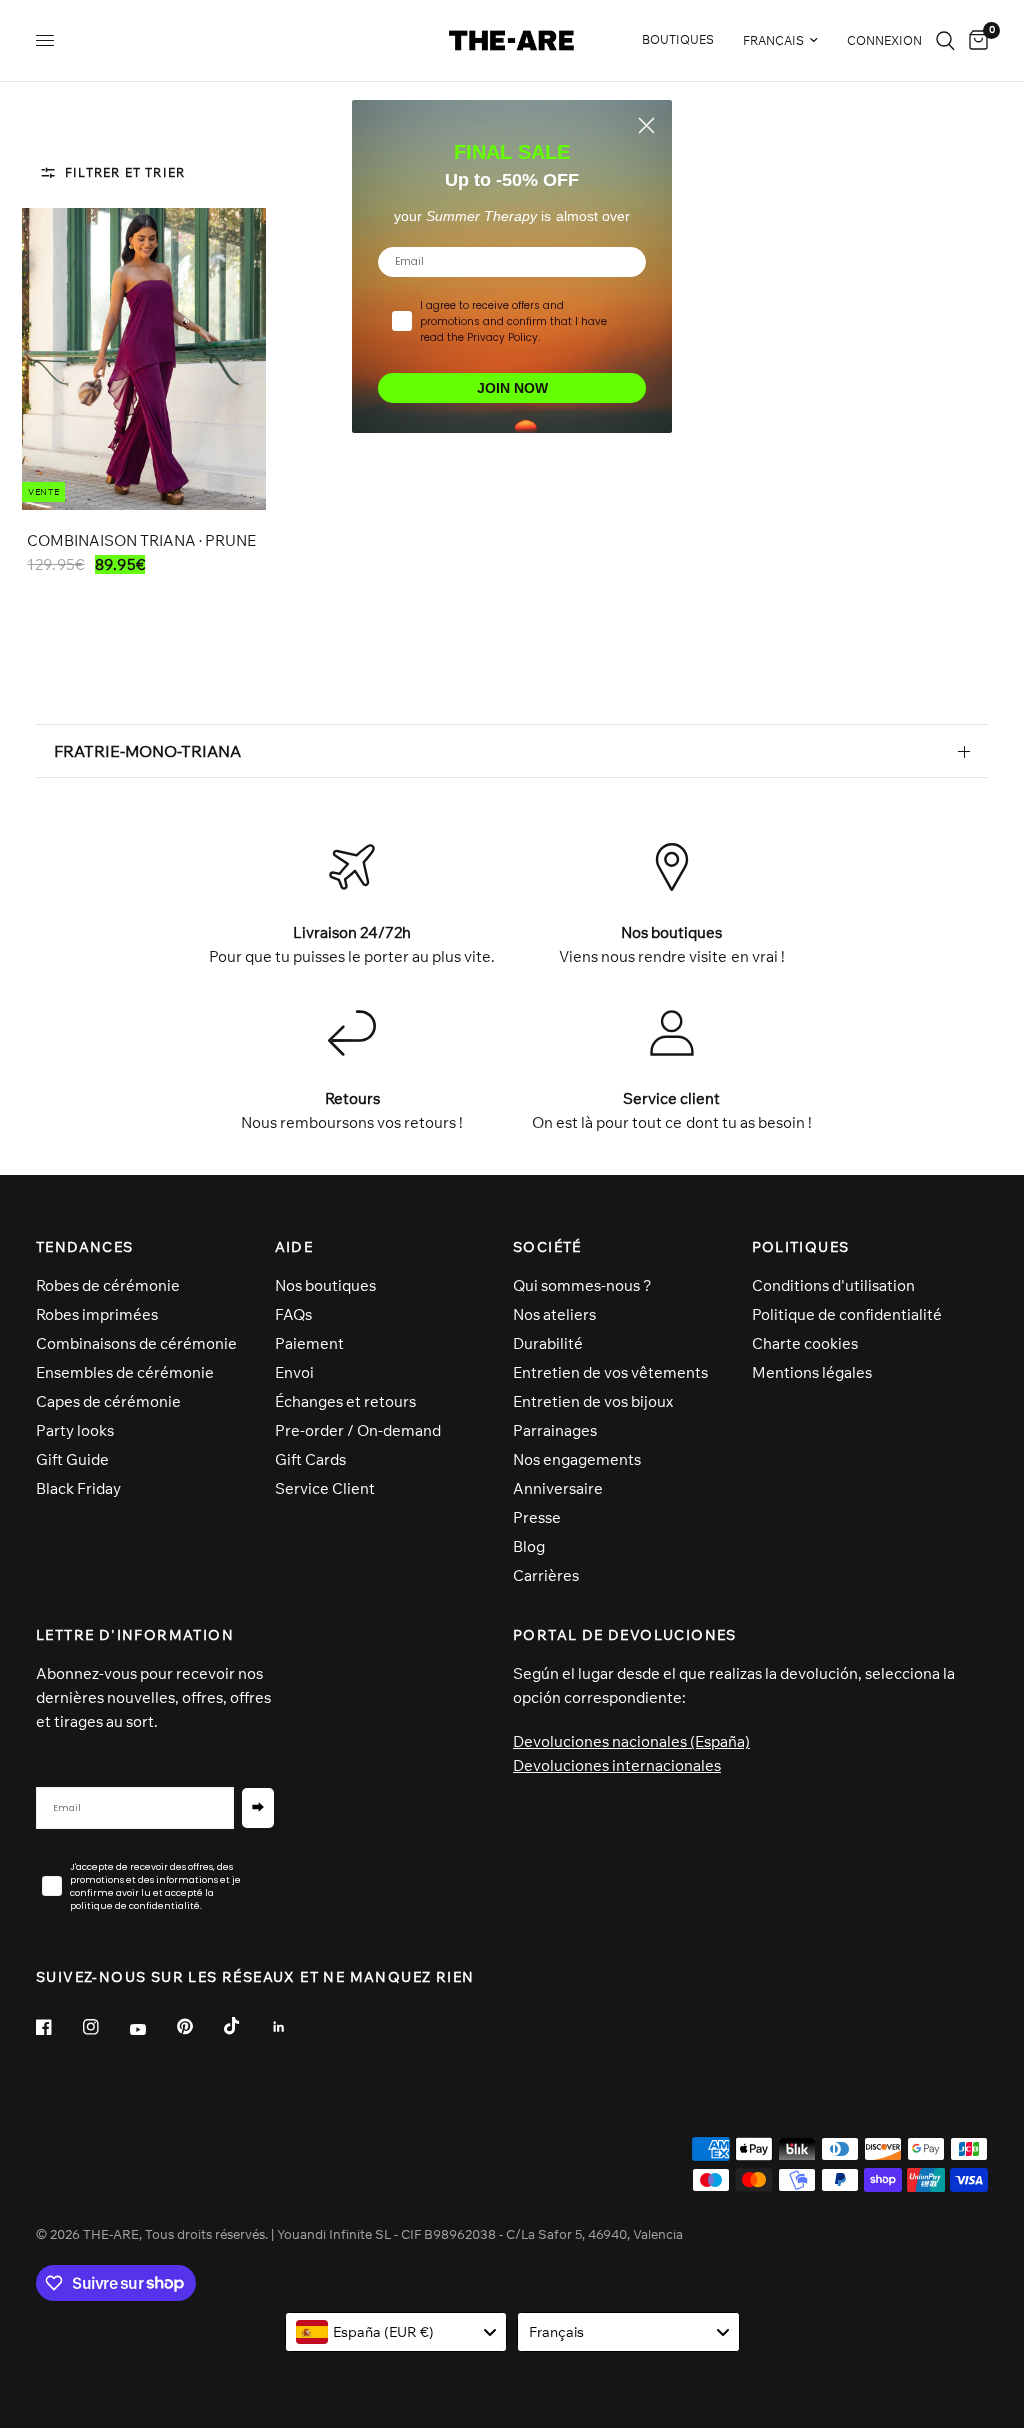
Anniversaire (558, 1488)
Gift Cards (310, 1459)
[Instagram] (105, 2027)
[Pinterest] (199, 2027)
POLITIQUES (801, 1247)
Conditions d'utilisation (833, 1285)
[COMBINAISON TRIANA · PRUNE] (144, 359)
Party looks (75, 1430)
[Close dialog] (646, 125)
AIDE (294, 1247)
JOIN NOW (512, 388)
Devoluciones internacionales (617, 1765)
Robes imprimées (97, 1314)
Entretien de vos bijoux (593, 1401)
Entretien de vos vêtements (610, 1372)
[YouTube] (152, 2030)
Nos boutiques (325, 1285)
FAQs (293, 1314)
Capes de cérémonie (108, 1401)
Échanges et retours (345, 1401)
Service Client (325, 1488)
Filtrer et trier (125, 172)
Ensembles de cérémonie (125, 1372)
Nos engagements (577, 1459)
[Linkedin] (293, 2027)
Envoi (294, 1372)
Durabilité (548, 1343)
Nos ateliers (554, 1314)
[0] (975, 40)
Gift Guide (72, 1459)
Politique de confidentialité (847, 1314)
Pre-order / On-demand (358, 1430)
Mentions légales (812, 1372)
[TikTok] (246, 2026)
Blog (529, 1546)
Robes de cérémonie (108, 1285)
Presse (537, 1517)
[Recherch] (945, 40)
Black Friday (78, 1488)
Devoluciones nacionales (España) (631, 1741)
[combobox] (396, 2332)
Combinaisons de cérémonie (136, 1343)
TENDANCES (85, 1247)
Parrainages (555, 1430)
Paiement (309, 1343)
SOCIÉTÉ (547, 1247)
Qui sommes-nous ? (582, 1285)
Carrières (546, 1575)
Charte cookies (805, 1343)
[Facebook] (58, 2027)
